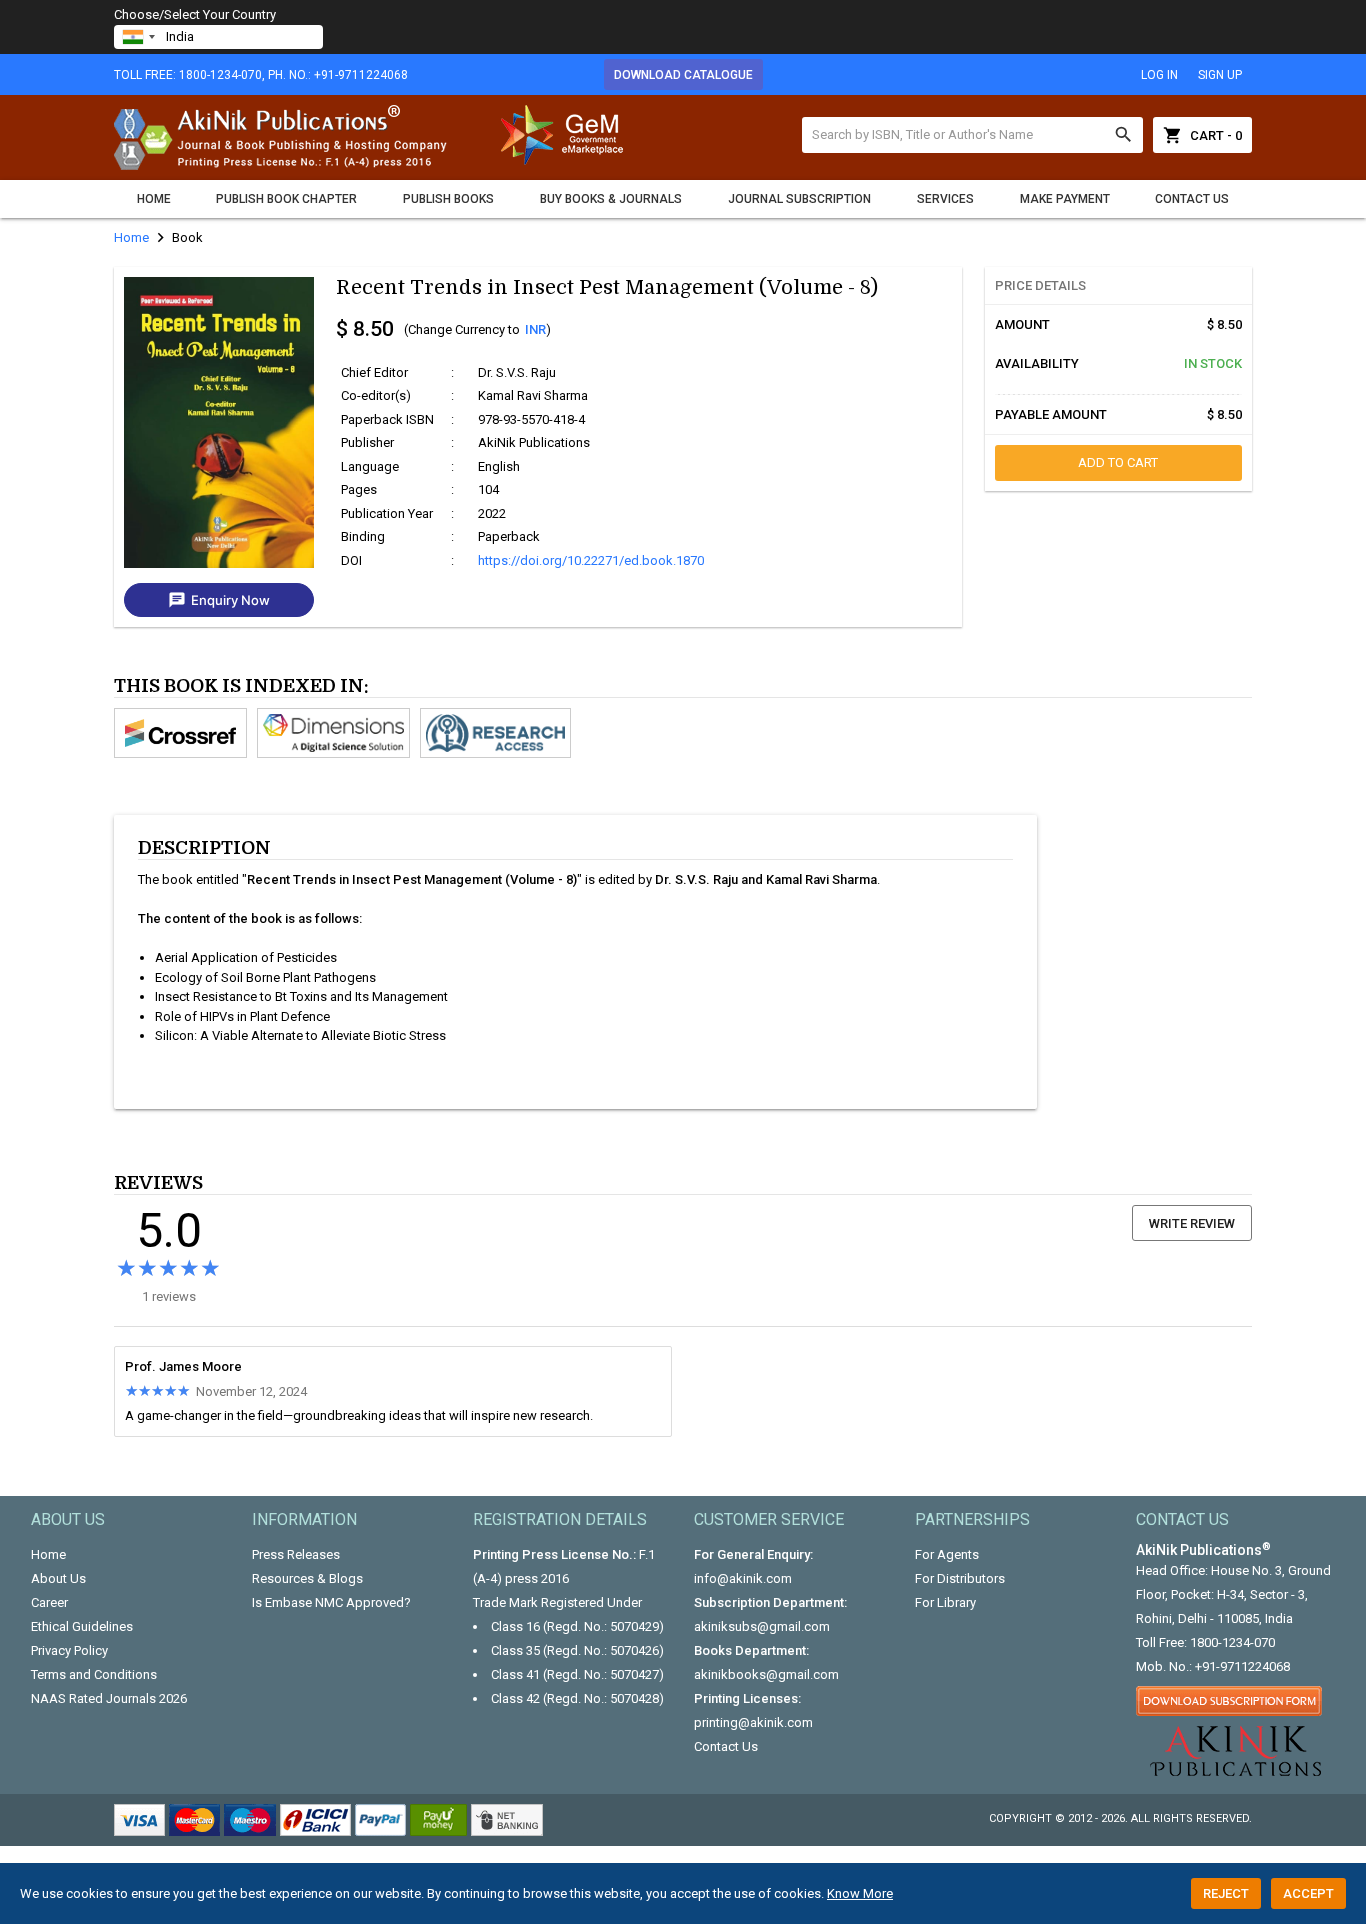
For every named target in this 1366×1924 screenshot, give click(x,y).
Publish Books (448, 199)
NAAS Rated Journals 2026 (109, 1698)
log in (1159, 75)
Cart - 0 (1202, 135)
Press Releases (296, 1554)
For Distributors (960, 1578)
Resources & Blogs (307, 1578)
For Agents (947, 1554)
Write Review (1192, 1223)
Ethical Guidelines (82, 1626)
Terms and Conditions (94, 1674)
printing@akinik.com (753, 1722)
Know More (860, 1893)
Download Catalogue (683, 75)
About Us (58, 1578)
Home (154, 199)
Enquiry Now (219, 600)
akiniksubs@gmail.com (762, 1626)
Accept (1308, 1893)
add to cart (1118, 462)
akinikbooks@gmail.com (766, 1674)
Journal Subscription (799, 199)
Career (49, 1602)
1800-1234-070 (1232, 1642)
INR (535, 329)
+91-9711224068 (1242, 1666)
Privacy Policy (69, 1650)
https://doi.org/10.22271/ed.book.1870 (591, 560)
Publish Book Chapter (286, 199)
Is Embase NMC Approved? (331, 1602)
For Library (945, 1602)
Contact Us (1192, 199)
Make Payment (1065, 199)
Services (945, 199)
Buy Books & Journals (611, 199)
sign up (1220, 75)
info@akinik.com (743, 1578)
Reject (1226, 1893)
